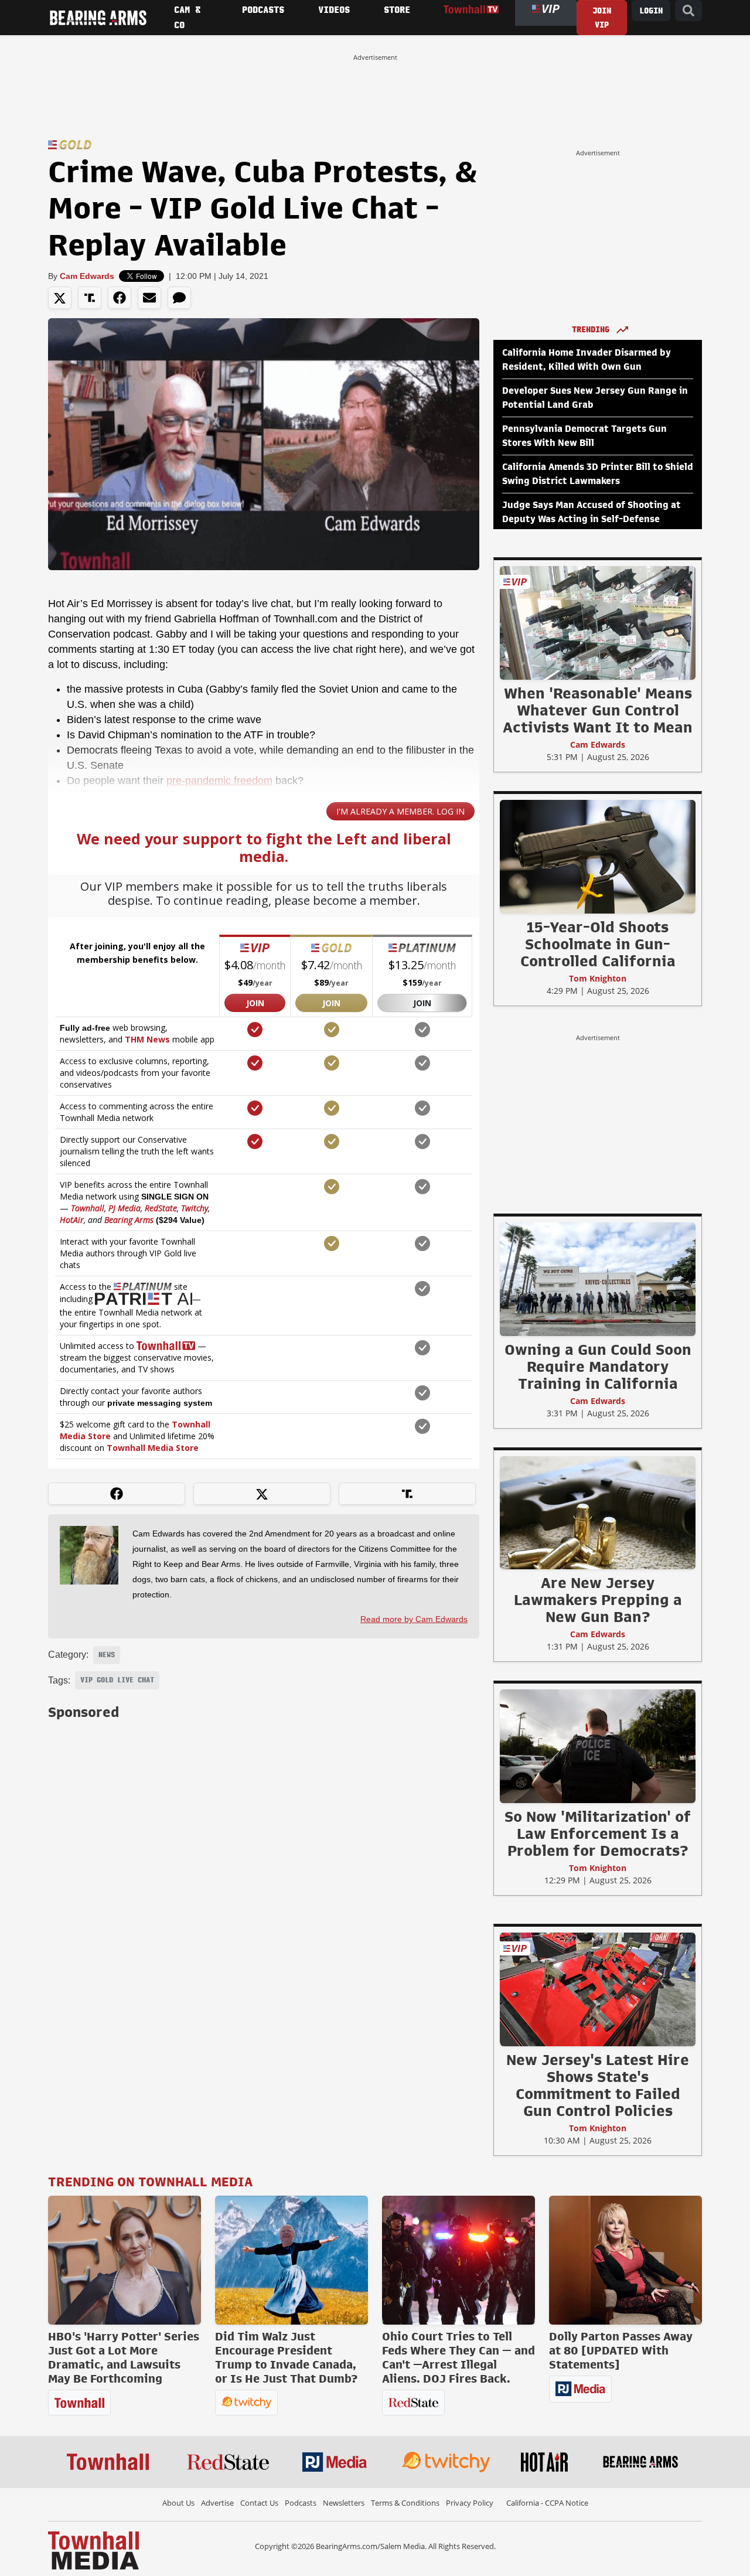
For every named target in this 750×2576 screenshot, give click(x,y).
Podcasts (301, 2503)
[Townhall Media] (93, 2550)
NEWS (107, 1655)
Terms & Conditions (405, 2503)
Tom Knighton (598, 978)
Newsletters (344, 2503)
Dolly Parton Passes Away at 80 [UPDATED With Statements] (621, 2350)
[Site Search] (688, 11)
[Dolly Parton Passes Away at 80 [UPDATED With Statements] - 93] (625, 2260)
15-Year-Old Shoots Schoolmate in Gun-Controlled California (598, 944)
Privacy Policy (470, 2503)
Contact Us (259, 2503)
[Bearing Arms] (98, 18)
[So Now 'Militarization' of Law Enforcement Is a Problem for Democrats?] (598, 1746)
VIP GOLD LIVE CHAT (117, 1680)
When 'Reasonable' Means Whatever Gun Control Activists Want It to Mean (598, 710)
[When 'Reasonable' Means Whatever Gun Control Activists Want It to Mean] (598, 622)
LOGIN (651, 11)
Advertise (217, 2503)
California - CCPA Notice (547, 2503)
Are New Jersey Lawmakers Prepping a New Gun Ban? (598, 1600)
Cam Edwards (87, 276)
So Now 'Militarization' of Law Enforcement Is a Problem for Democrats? (598, 1834)
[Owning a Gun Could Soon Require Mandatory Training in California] (598, 1279)
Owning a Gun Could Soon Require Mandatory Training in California (598, 1367)
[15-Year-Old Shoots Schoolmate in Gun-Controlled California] (598, 856)
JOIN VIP (602, 18)
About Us (178, 2503)
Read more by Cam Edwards (414, 1619)
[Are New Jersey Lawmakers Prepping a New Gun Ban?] (598, 1512)
